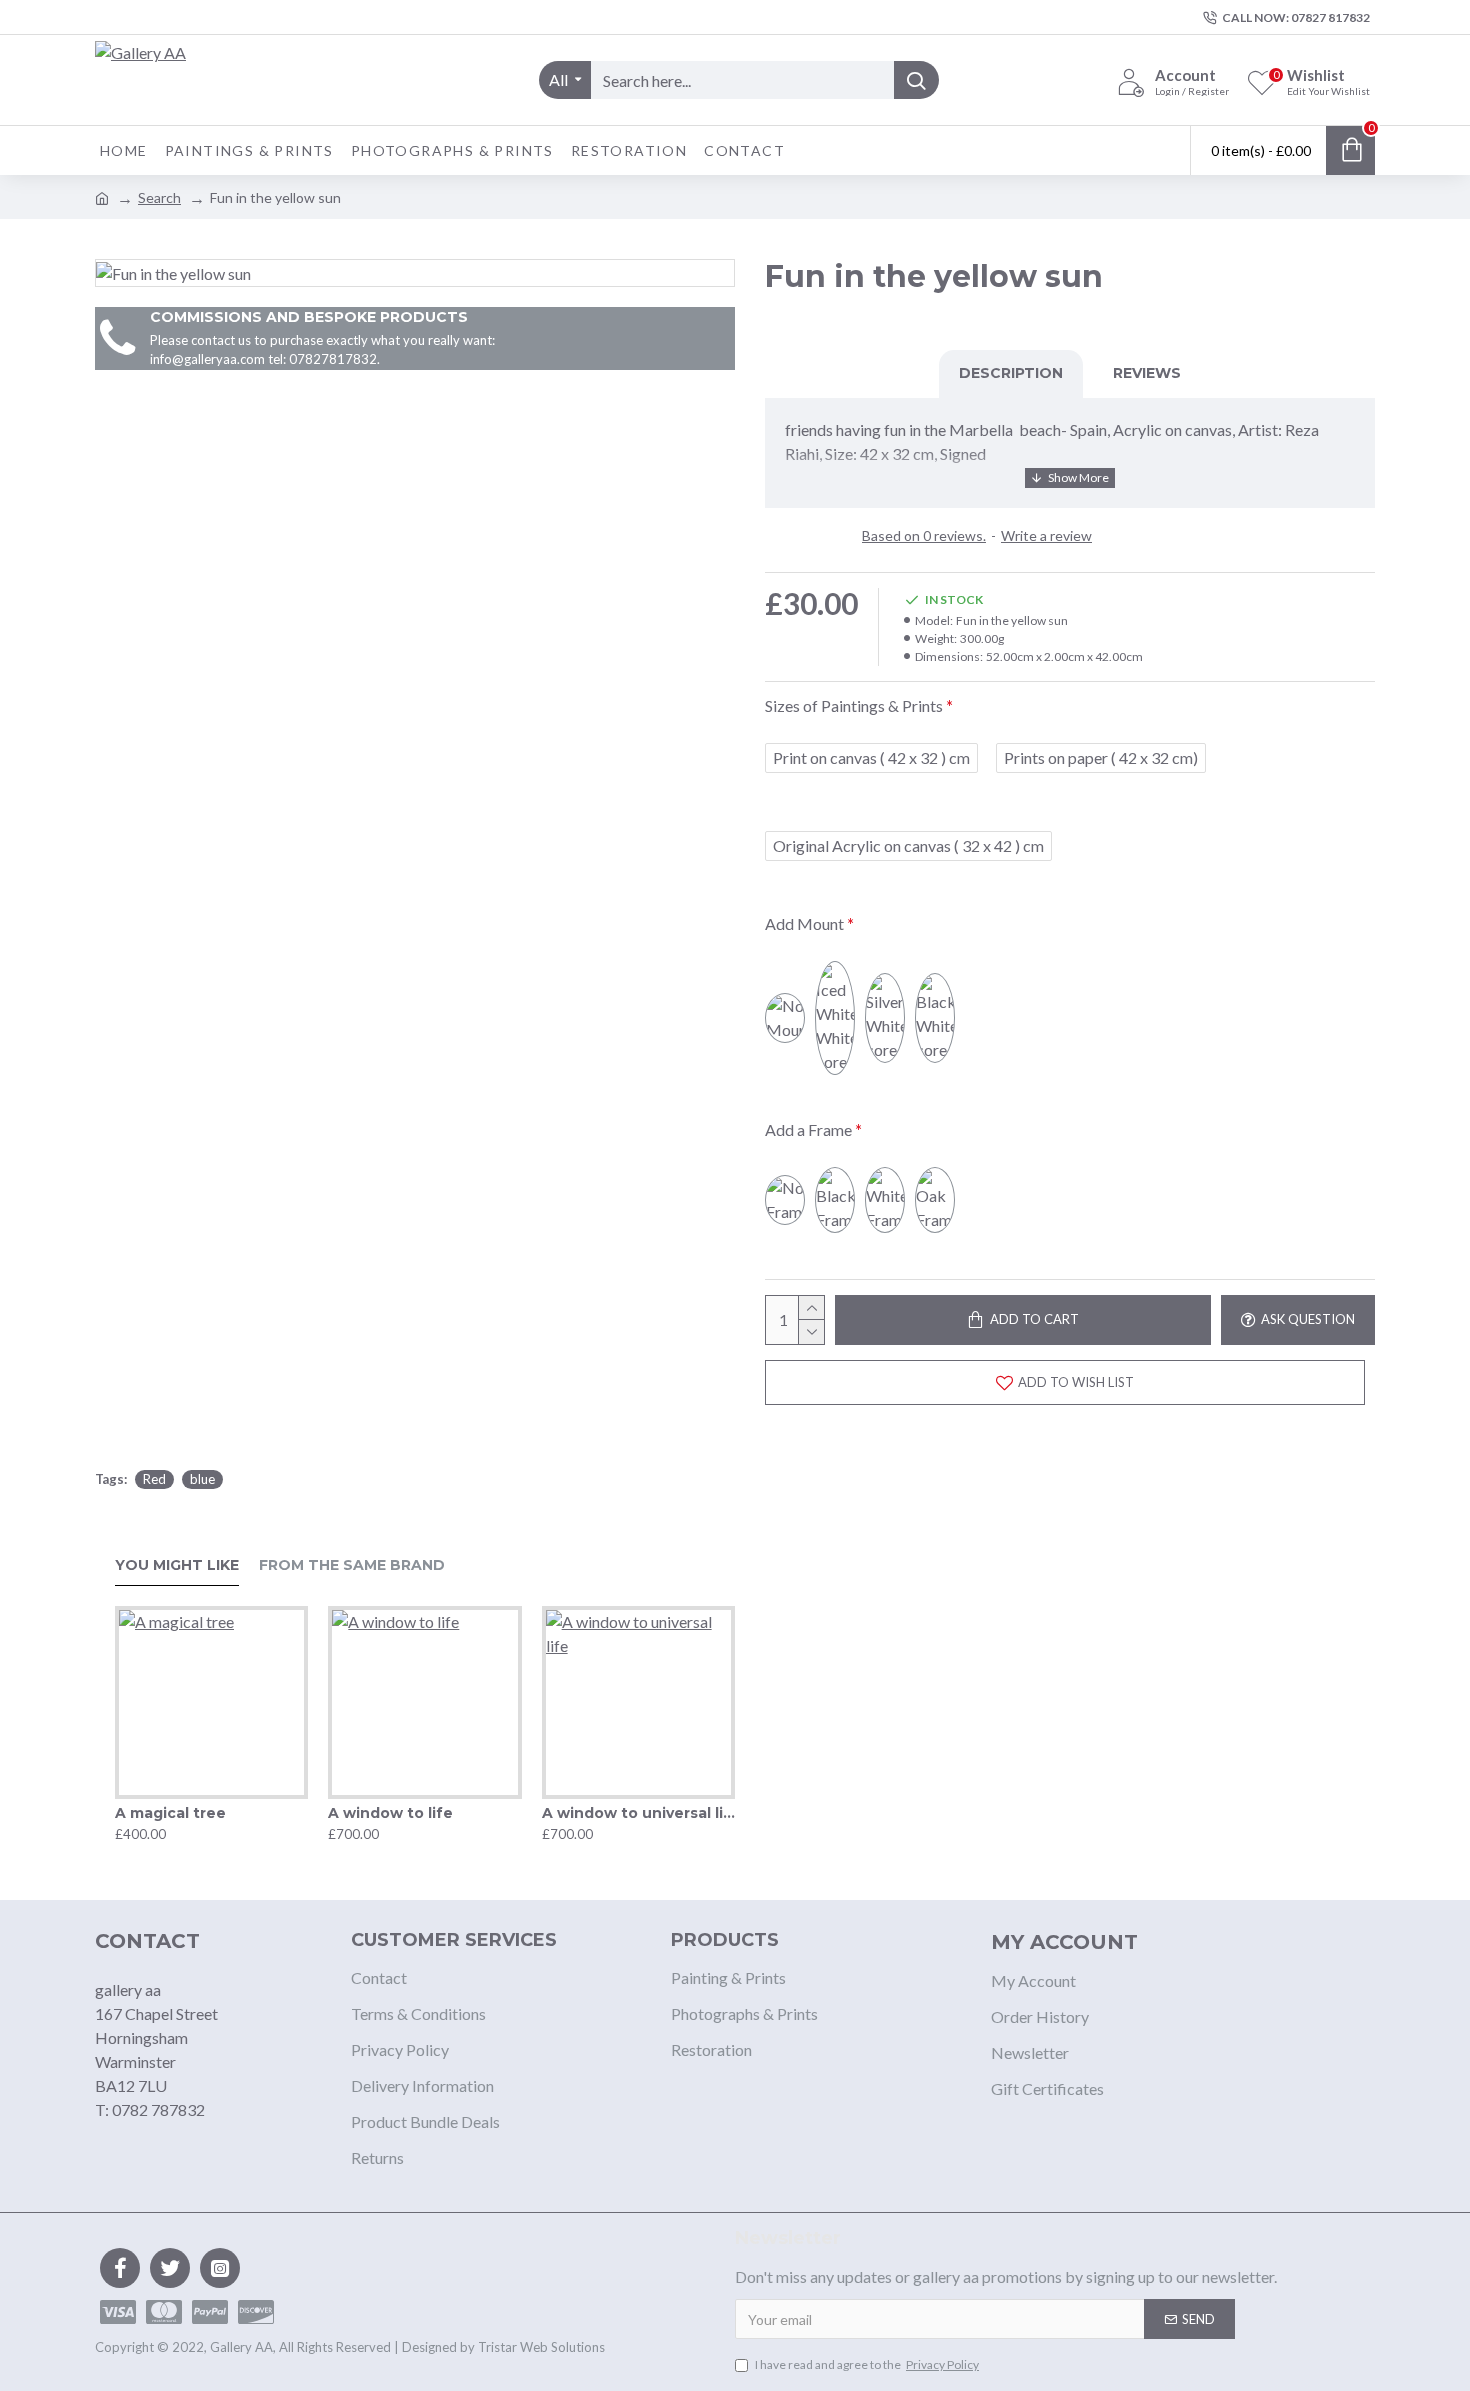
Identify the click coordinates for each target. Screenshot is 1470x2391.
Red (154, 1479)
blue (202, 1479)
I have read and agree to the (867, 2364)
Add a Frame (808, 1129)
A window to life (390, 1813)
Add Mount (804, 923)
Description (1011, 373)
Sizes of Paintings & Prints (854, 705)
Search (159, 197)
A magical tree (170, 1813)
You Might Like (177, 1565)
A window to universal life (638, 1813)
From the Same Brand (352, 1565)
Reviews (1147, 373)
